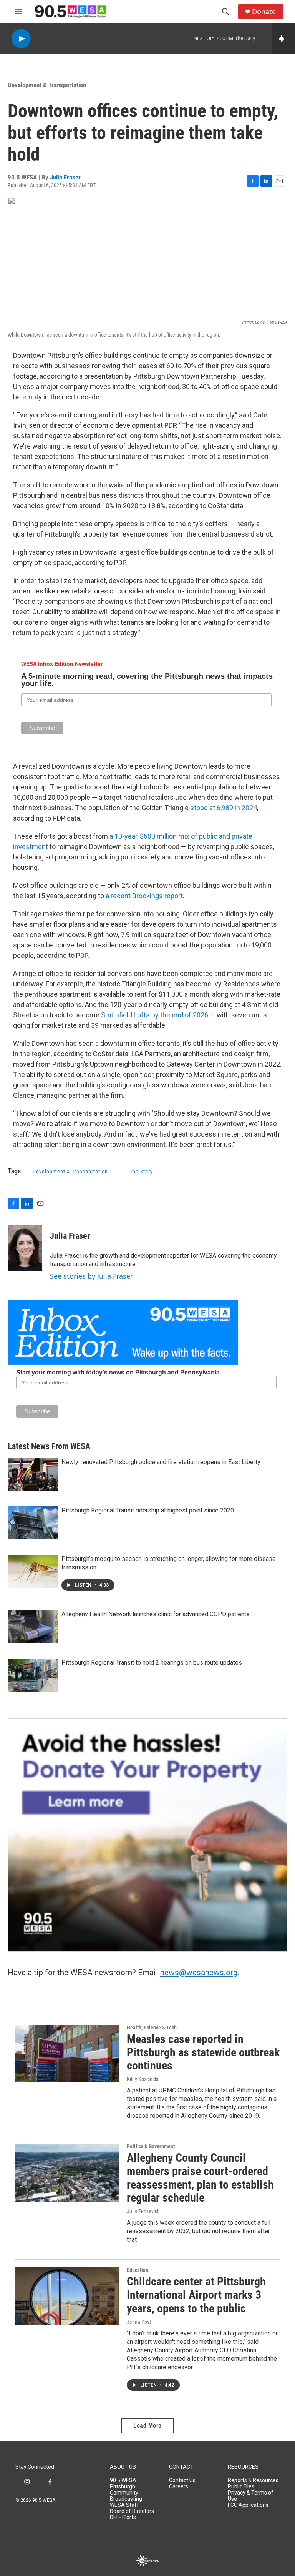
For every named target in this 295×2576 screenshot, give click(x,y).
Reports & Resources (253, 2480)
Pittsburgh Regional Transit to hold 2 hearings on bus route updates (152, 1663)
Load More (147, 2426)
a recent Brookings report (144, 896)
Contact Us (182, 2480)
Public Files (241, 2487)
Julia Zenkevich (143, 2211)
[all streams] (284, 38)
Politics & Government (151, 2146)
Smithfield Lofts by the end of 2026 (155, 1015)
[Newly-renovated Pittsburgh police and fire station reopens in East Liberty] (33, 1474)
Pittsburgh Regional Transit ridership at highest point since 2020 (148, 1510)
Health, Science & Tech (152, 2028)
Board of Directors (132, 2511)
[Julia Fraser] (25, 1248)
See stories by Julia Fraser (91, 1276)
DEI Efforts (123, 2517)
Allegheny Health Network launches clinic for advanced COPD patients (156, 1614)
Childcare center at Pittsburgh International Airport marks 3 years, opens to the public (196, 2295)
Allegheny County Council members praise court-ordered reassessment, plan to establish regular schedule (200, 2178)
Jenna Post (139, 2322)
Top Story (141, 1172)
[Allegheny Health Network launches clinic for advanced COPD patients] (33, 1627)
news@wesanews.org (199, 1973)
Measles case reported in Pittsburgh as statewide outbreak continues (203, 2052)
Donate (264, 12)
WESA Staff (124, 2505)
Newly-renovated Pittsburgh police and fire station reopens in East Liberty (161, 1462)
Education (138, 2270)
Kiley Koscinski (143, 2079)
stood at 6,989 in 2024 (224, 808)
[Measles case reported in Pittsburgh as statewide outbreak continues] (67, 2054)
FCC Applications (248, 2505)
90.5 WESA (123, 2480)
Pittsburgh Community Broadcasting (126, 2493)
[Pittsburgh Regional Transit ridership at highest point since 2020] (33, 1523)
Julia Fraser (65, 177)
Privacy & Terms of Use (251, 2496)
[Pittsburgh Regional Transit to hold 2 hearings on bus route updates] (33, 1675)
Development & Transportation (47, 85)
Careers (179, 2487)
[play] (21, 39)
